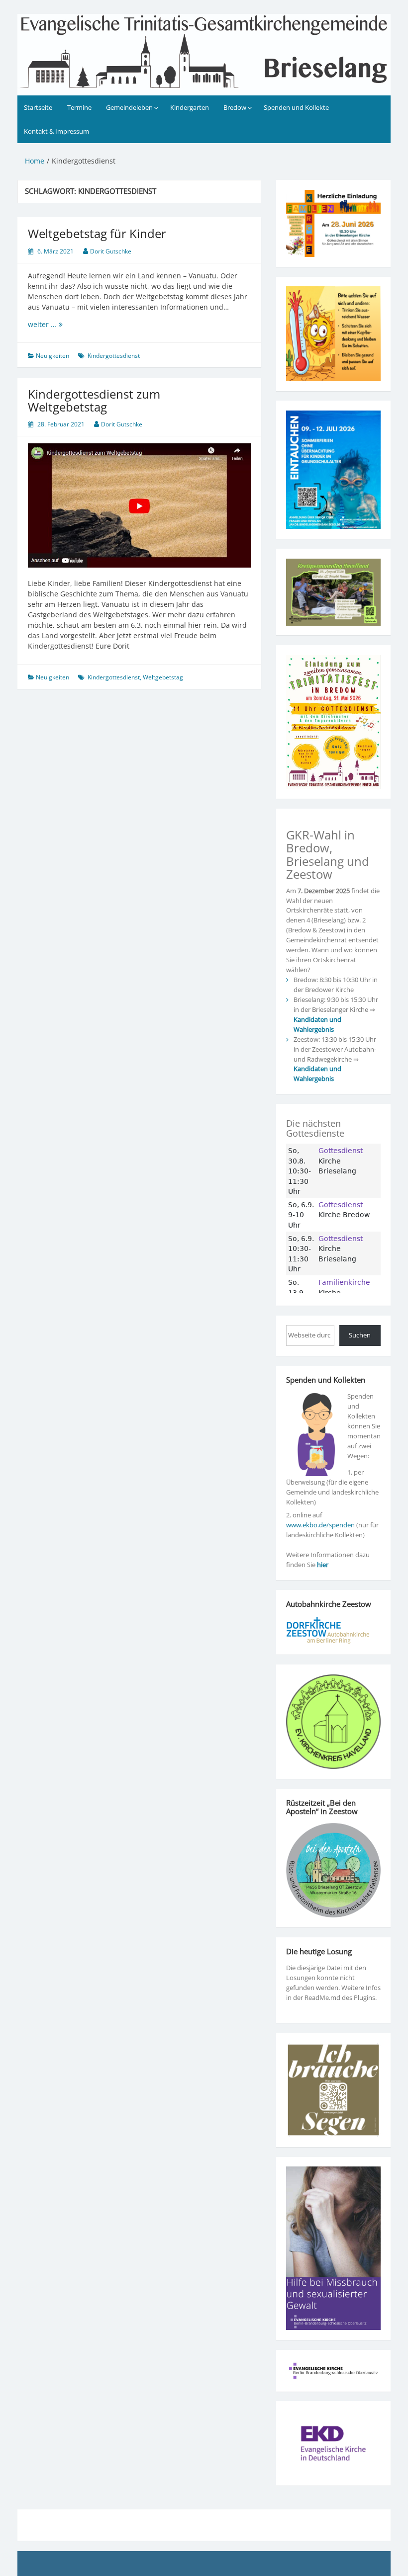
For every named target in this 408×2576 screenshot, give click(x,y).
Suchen (360, 1335)
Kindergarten (190, 107)
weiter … (66, 324)
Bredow (235, 107)
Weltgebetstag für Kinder (97, 233)
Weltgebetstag (163, 677)
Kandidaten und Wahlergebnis (317, 1024)
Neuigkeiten (52, 356)
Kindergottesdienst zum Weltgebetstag (94, 400)
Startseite (38, 107)
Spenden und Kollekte (296, 107)
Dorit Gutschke (111, 251)
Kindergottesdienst (114, 356)
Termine (79, 107)
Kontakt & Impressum (56, 131)
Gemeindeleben (129, 107)
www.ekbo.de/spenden (320, 1525)
